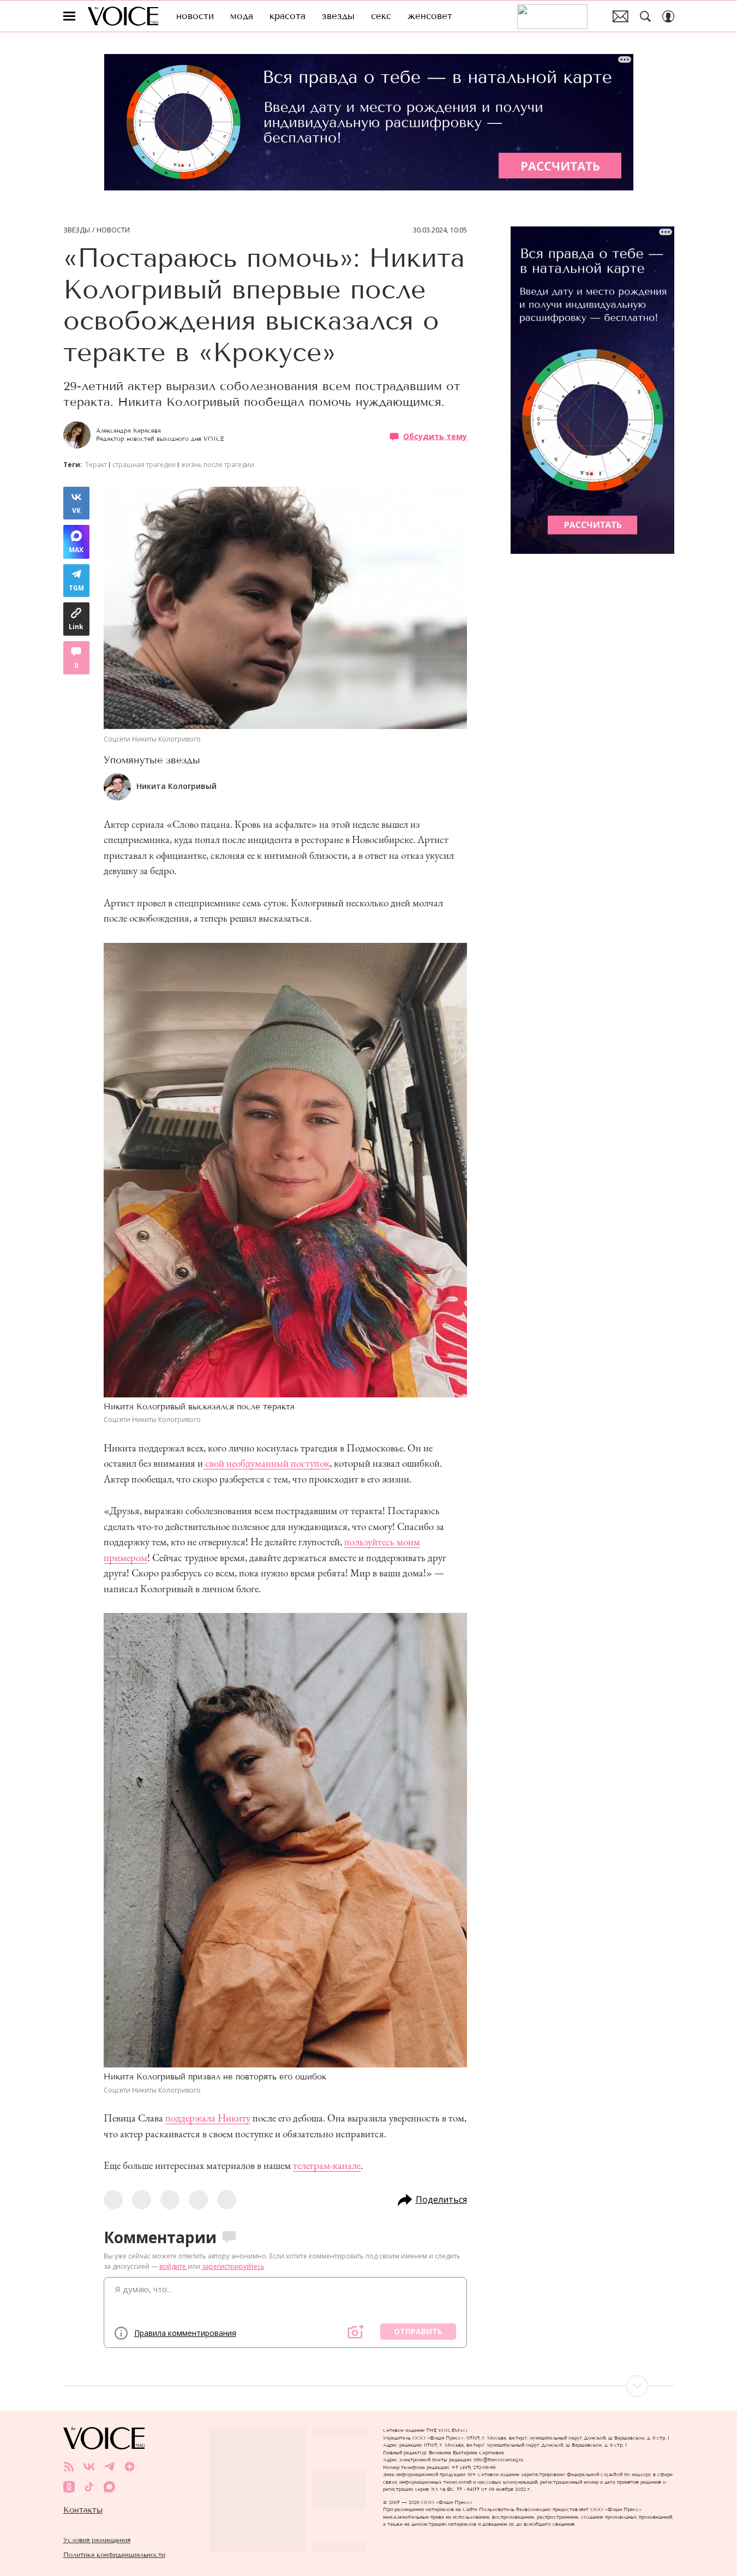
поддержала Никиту (208, 2118)
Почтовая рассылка (621, 16)
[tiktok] (89, 2487)
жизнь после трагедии (218, 465)
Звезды (77, 230)
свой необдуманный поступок (266, 1463)
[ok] (69, 2487)
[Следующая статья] (369, 2386)
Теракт (96, 465)
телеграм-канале (327, 2165)
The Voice (123, 16)
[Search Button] (645, 16)
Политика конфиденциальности (114, 2554)
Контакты (83, 2510)
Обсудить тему (435, 436)
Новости (113, 230)
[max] (109, 2487)
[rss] (69, 2467)
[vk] (89, 2467)
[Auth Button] (668, 16)
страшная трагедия (144, 465)
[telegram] (109, 2467)
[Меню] (69, 16)
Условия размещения (97, 2540)
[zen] (130, 2467)
